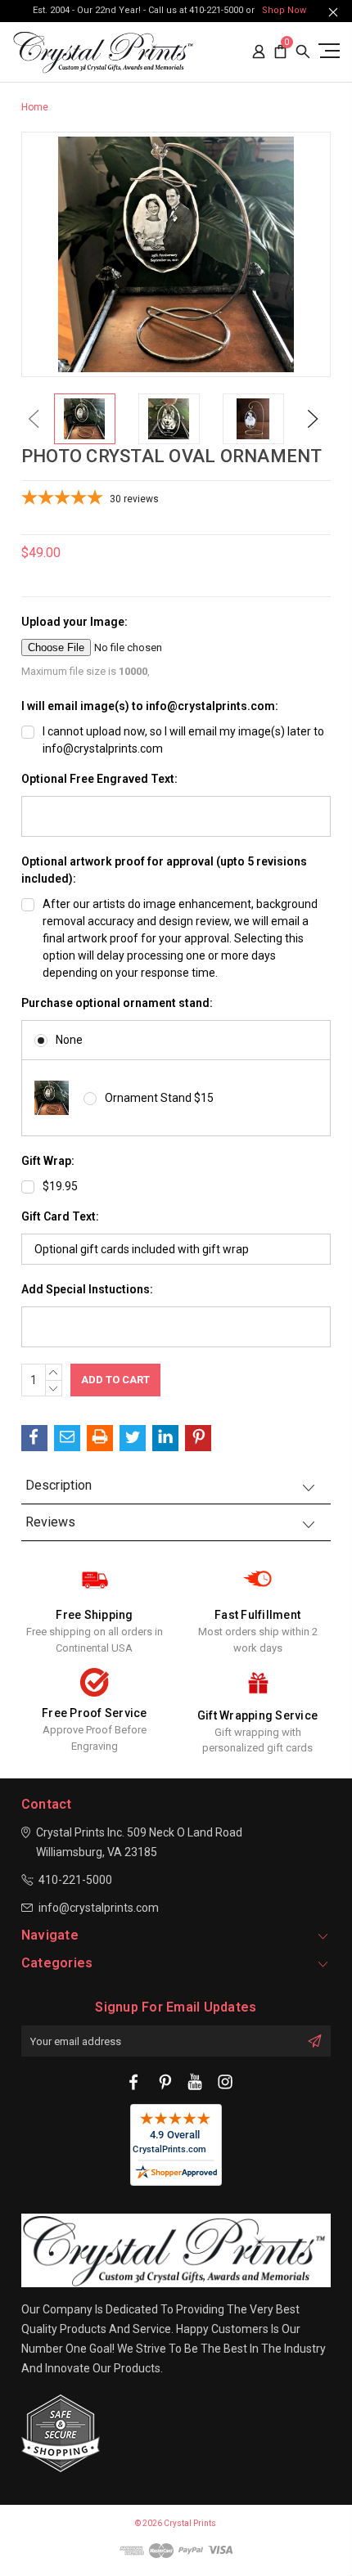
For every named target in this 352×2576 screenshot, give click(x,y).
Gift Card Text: (60, 1216)
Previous (34, 418)
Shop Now (284, 10)
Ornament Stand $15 (159, 1098)
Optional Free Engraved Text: (99, 779)
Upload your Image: (74, 622)
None (69, 1040)
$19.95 (60, 1186)
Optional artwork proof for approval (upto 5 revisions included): (164, 870)
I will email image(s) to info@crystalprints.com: (150, 706)
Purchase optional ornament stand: (117, 1003)
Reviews (50, 1522)
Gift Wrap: (48, 1161)
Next (313, 418)
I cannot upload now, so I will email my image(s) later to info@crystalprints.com (183, 740)
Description (59, 1485)
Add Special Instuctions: (87, 1289)
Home (35, 107)
